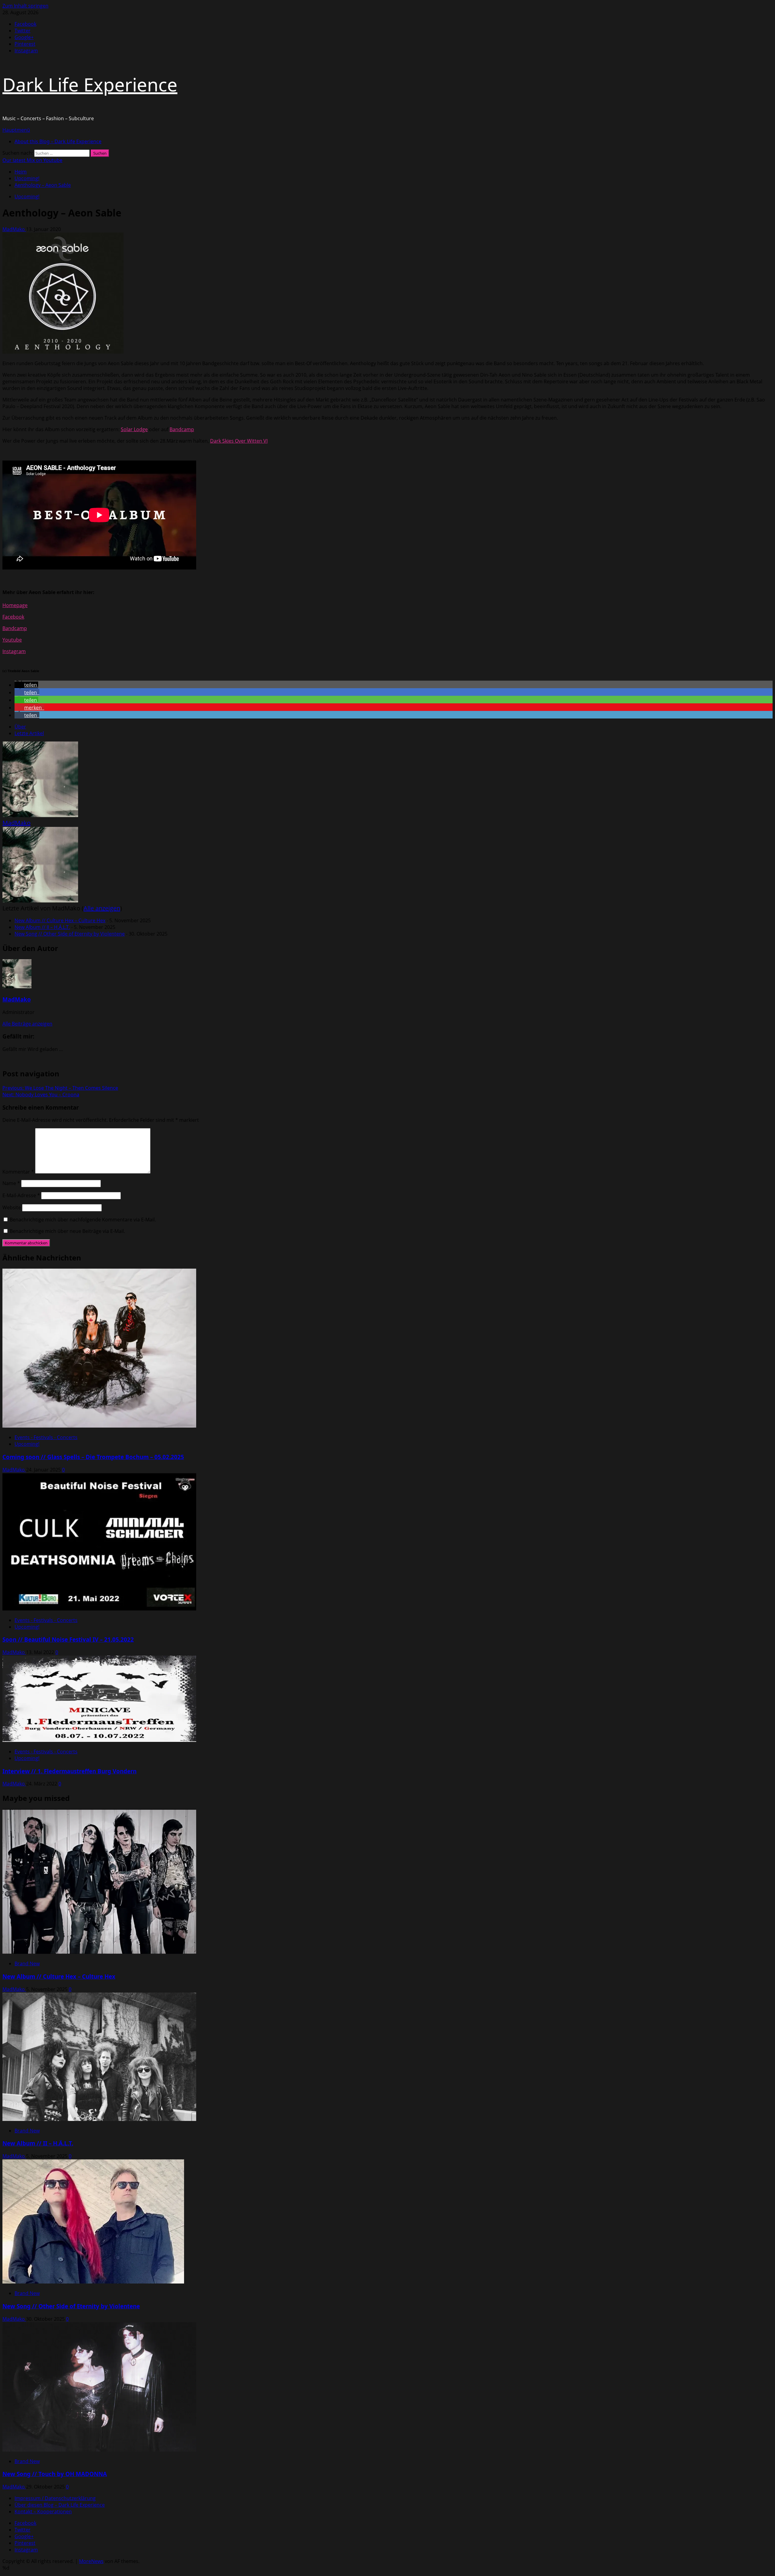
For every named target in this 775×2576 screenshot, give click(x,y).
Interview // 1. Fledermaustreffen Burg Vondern (69, 1771)
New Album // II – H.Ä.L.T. (42, 927)
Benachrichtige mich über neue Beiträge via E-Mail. (67, 1231)
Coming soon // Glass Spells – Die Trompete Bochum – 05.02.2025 (93, 1457)
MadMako (14, 229)
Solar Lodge (134, 429)
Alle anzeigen (102, 908)
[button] (16, 130)
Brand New (27, 1963)
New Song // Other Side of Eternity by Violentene (70, 934)
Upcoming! (27, 197)
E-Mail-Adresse (21, 1195)
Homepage (15, 605)
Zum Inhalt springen (25, 6)
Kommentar (18, 1172)
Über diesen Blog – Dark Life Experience (60, 2505)
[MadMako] (40, 815)
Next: (41, 1095)
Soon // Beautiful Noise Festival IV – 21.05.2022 (68, 1639)
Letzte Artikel (29, 733)
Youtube (12, 640)
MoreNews (91, 2561)
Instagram (14, 651)
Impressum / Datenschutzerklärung (55, 2498)
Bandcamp (182, 429)
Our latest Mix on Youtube (32, 160)
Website (12, 1207)
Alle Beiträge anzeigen (27, 1024)
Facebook (13, 617)
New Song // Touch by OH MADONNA (55, 2474)
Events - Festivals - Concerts (46, 1437)
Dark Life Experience (90, 84)
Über (20, 727)
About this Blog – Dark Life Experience (58, 141)
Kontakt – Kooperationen (43, 2512)
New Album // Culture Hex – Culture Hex (60, 920)
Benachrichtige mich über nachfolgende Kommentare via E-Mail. (83, 1220)
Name (11, 1183)
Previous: (60, 1088)
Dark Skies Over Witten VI (239, 441)
